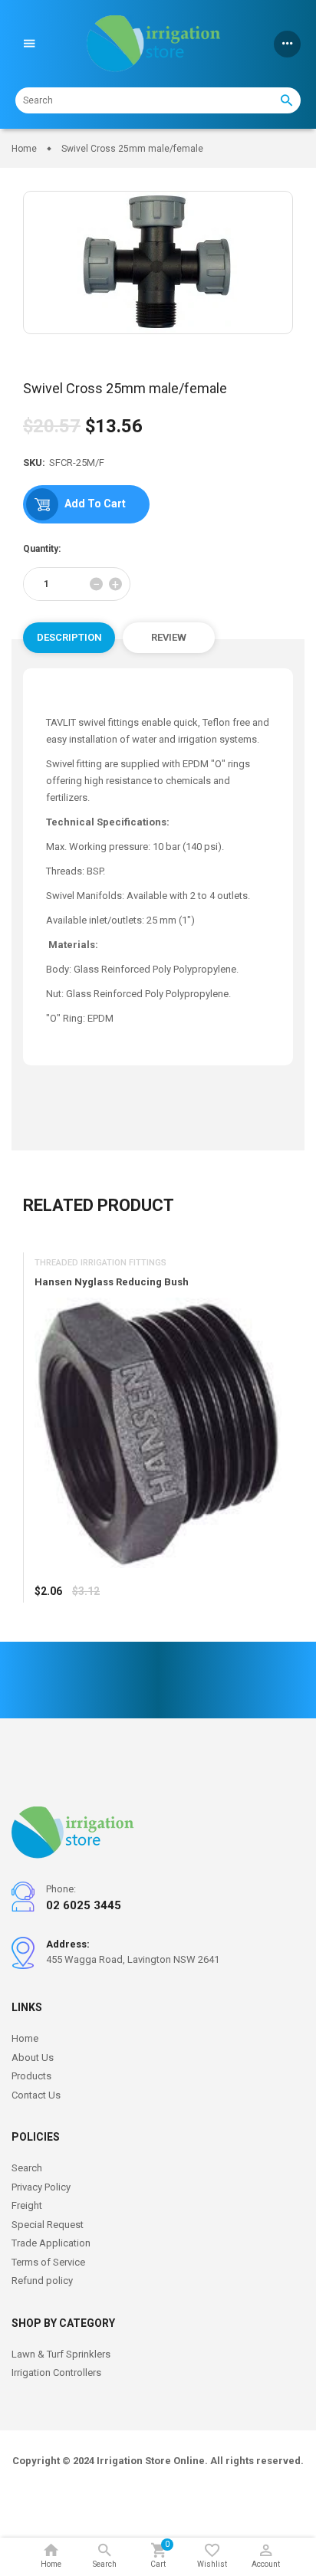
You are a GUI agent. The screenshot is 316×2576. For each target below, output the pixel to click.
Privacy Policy (41, 2187)
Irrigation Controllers (56, 2373)
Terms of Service (48, 2262)
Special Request (48, 2225)
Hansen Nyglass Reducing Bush (112, 1283)
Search (27, 2168)
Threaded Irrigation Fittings (100, 1263)
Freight (27, 2205)
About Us (33, 2058)
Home (25, 2038)
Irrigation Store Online (151, 2461)
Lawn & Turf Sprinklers (61, 2354)
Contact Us (36, 2095)
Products (31, 2076)
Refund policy (42, 2281)
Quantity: (42, 549)
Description (69, 637)
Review (169, 637)
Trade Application (51, 2243)
